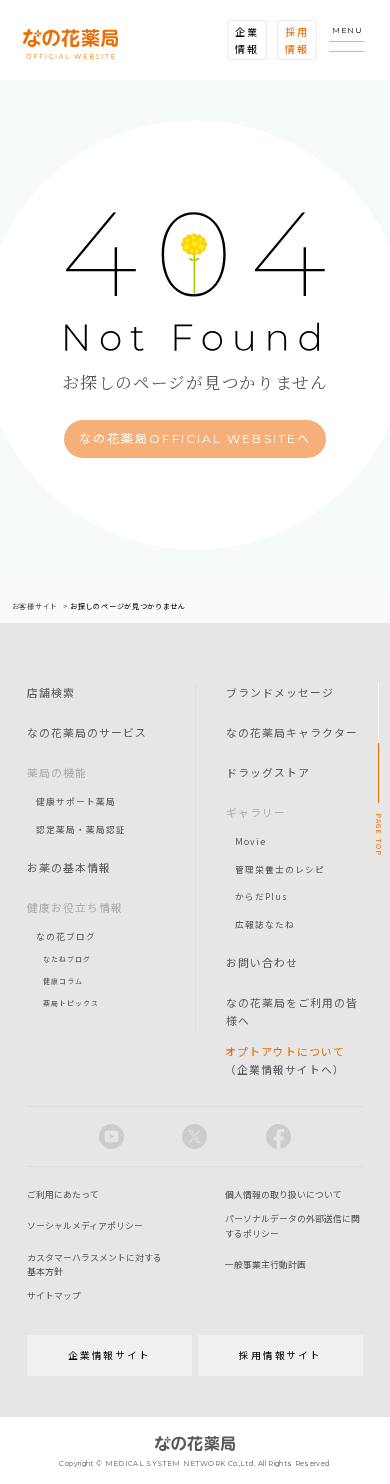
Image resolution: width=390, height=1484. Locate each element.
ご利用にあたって (63, 1194)
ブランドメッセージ (280, 692)
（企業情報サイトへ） (285, 1060)
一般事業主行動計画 (265, 1264)
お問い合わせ (262, 962)
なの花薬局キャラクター (292, 732)
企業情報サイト (109, 1355)
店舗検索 (51, 692)
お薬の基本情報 (69, 867)
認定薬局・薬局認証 (81, 829)
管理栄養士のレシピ (280, 869)
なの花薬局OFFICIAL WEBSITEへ (195, 438)
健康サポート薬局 (76, 801)
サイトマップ (54, 1295)
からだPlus (261, 896)
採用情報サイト (280, 1355)
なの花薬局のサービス (87, 732)
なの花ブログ (66, 936)
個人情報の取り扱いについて (283, 1194)
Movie (250, 841)
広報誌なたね (265, 924)
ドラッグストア (268, 772)
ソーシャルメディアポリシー (85, 1225)
